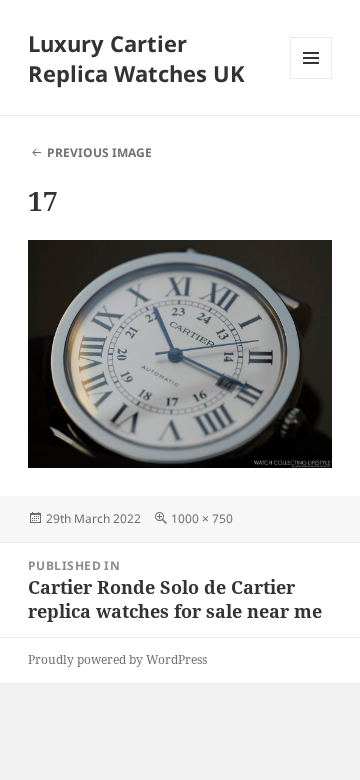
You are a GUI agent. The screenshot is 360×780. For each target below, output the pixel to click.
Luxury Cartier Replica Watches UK (136, 58)
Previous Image (99, 152)
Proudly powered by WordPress (117, 659)
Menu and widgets (311, 78)
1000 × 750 (202, 518)
